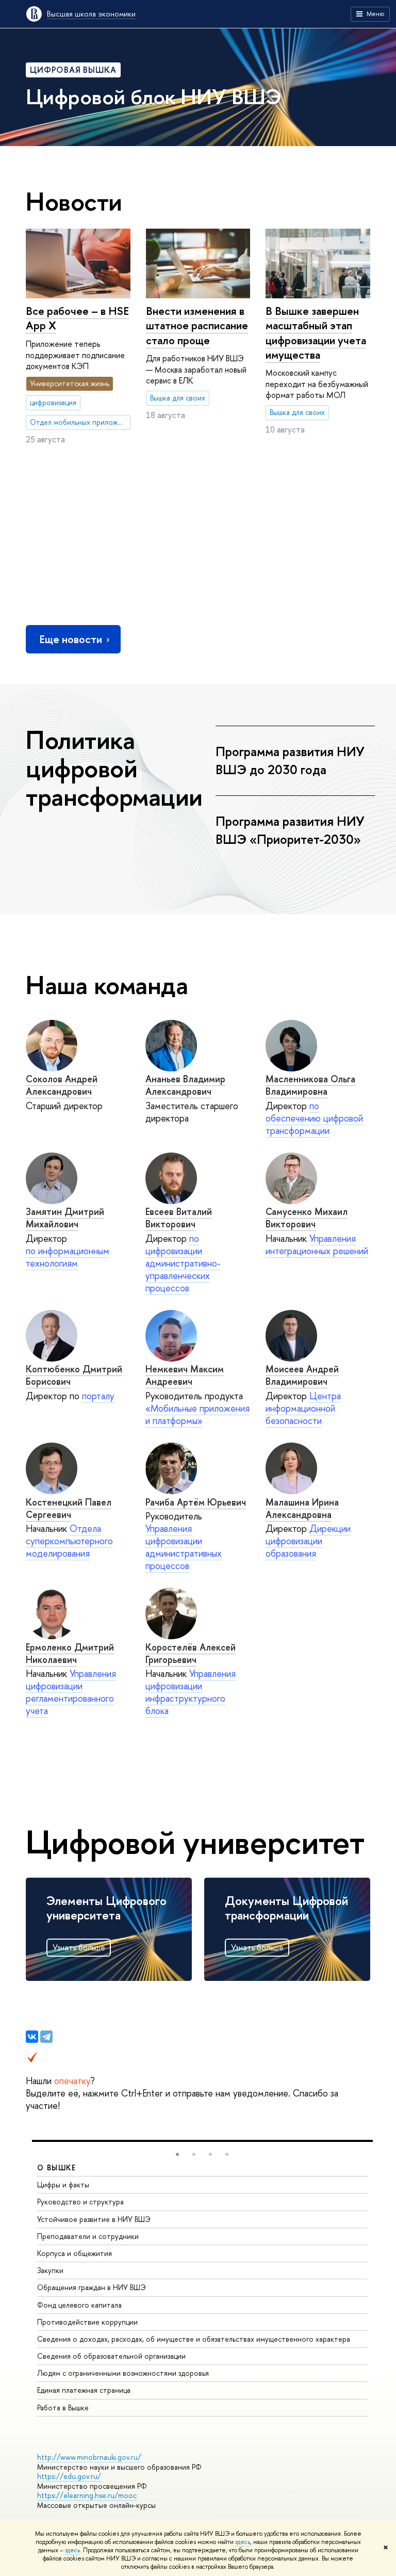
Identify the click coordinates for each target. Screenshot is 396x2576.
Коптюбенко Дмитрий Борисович (74, 1375)
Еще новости (71, 639)
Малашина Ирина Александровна (302, 1508)
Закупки (50, 2270)
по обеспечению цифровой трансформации (314, 1118)
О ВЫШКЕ (57, 2167)
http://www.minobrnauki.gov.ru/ (89, 2457)
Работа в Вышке (63, 2407)
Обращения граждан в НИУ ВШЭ (92, 2287)
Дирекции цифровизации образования (308, 1541)
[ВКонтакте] (32, 2037)
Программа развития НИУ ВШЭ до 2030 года (290, 761)
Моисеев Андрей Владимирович (302, 1375)
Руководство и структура (80, 2202)
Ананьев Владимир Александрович (185, 1085)
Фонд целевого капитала (79, 2305)
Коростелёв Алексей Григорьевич (191, 1653)
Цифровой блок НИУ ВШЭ (154, 97)
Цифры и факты (63, 2185)
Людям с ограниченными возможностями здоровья (123, 2373)
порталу (98, 1396)
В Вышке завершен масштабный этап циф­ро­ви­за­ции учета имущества (316, 333)
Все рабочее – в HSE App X (77, 318)
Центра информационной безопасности (303, 1408)
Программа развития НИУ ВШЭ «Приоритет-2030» (290, 830)
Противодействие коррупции (87, 2322)
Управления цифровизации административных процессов (184, 1547)
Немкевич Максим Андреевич (185, 1375)
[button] (177, 2154)
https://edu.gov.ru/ (69, 2476)
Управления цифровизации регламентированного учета (71, 1692)
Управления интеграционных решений (317, 1245)
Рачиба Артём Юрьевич (196, 1502)
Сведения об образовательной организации (111, 2356)
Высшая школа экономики (91, 14)
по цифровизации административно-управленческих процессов (183, 1263)
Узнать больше (79, 1947)
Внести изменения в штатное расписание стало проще (197, 325)
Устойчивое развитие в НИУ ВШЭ (94, 2219)
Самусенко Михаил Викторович (307, 1218)
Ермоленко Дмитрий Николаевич (70, 1653)
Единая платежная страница (84, 2390)
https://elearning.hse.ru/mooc (87, 2495)
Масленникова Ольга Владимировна (310, 1085)
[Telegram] (46, 2037)
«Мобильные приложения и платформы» (197, 1414)
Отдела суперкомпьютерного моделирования (69, 1541)
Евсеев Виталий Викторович (179, 1218)
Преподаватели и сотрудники (88, 2236)
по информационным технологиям (68, 1257)
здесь (243, 2542)
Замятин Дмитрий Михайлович (65, 1218)
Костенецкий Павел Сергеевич (69, 1508)
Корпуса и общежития (75, 2253)
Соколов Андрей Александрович (62, 1085)
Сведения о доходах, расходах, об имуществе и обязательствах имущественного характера (194, 2339)
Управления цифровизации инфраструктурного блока (191, 1692)
